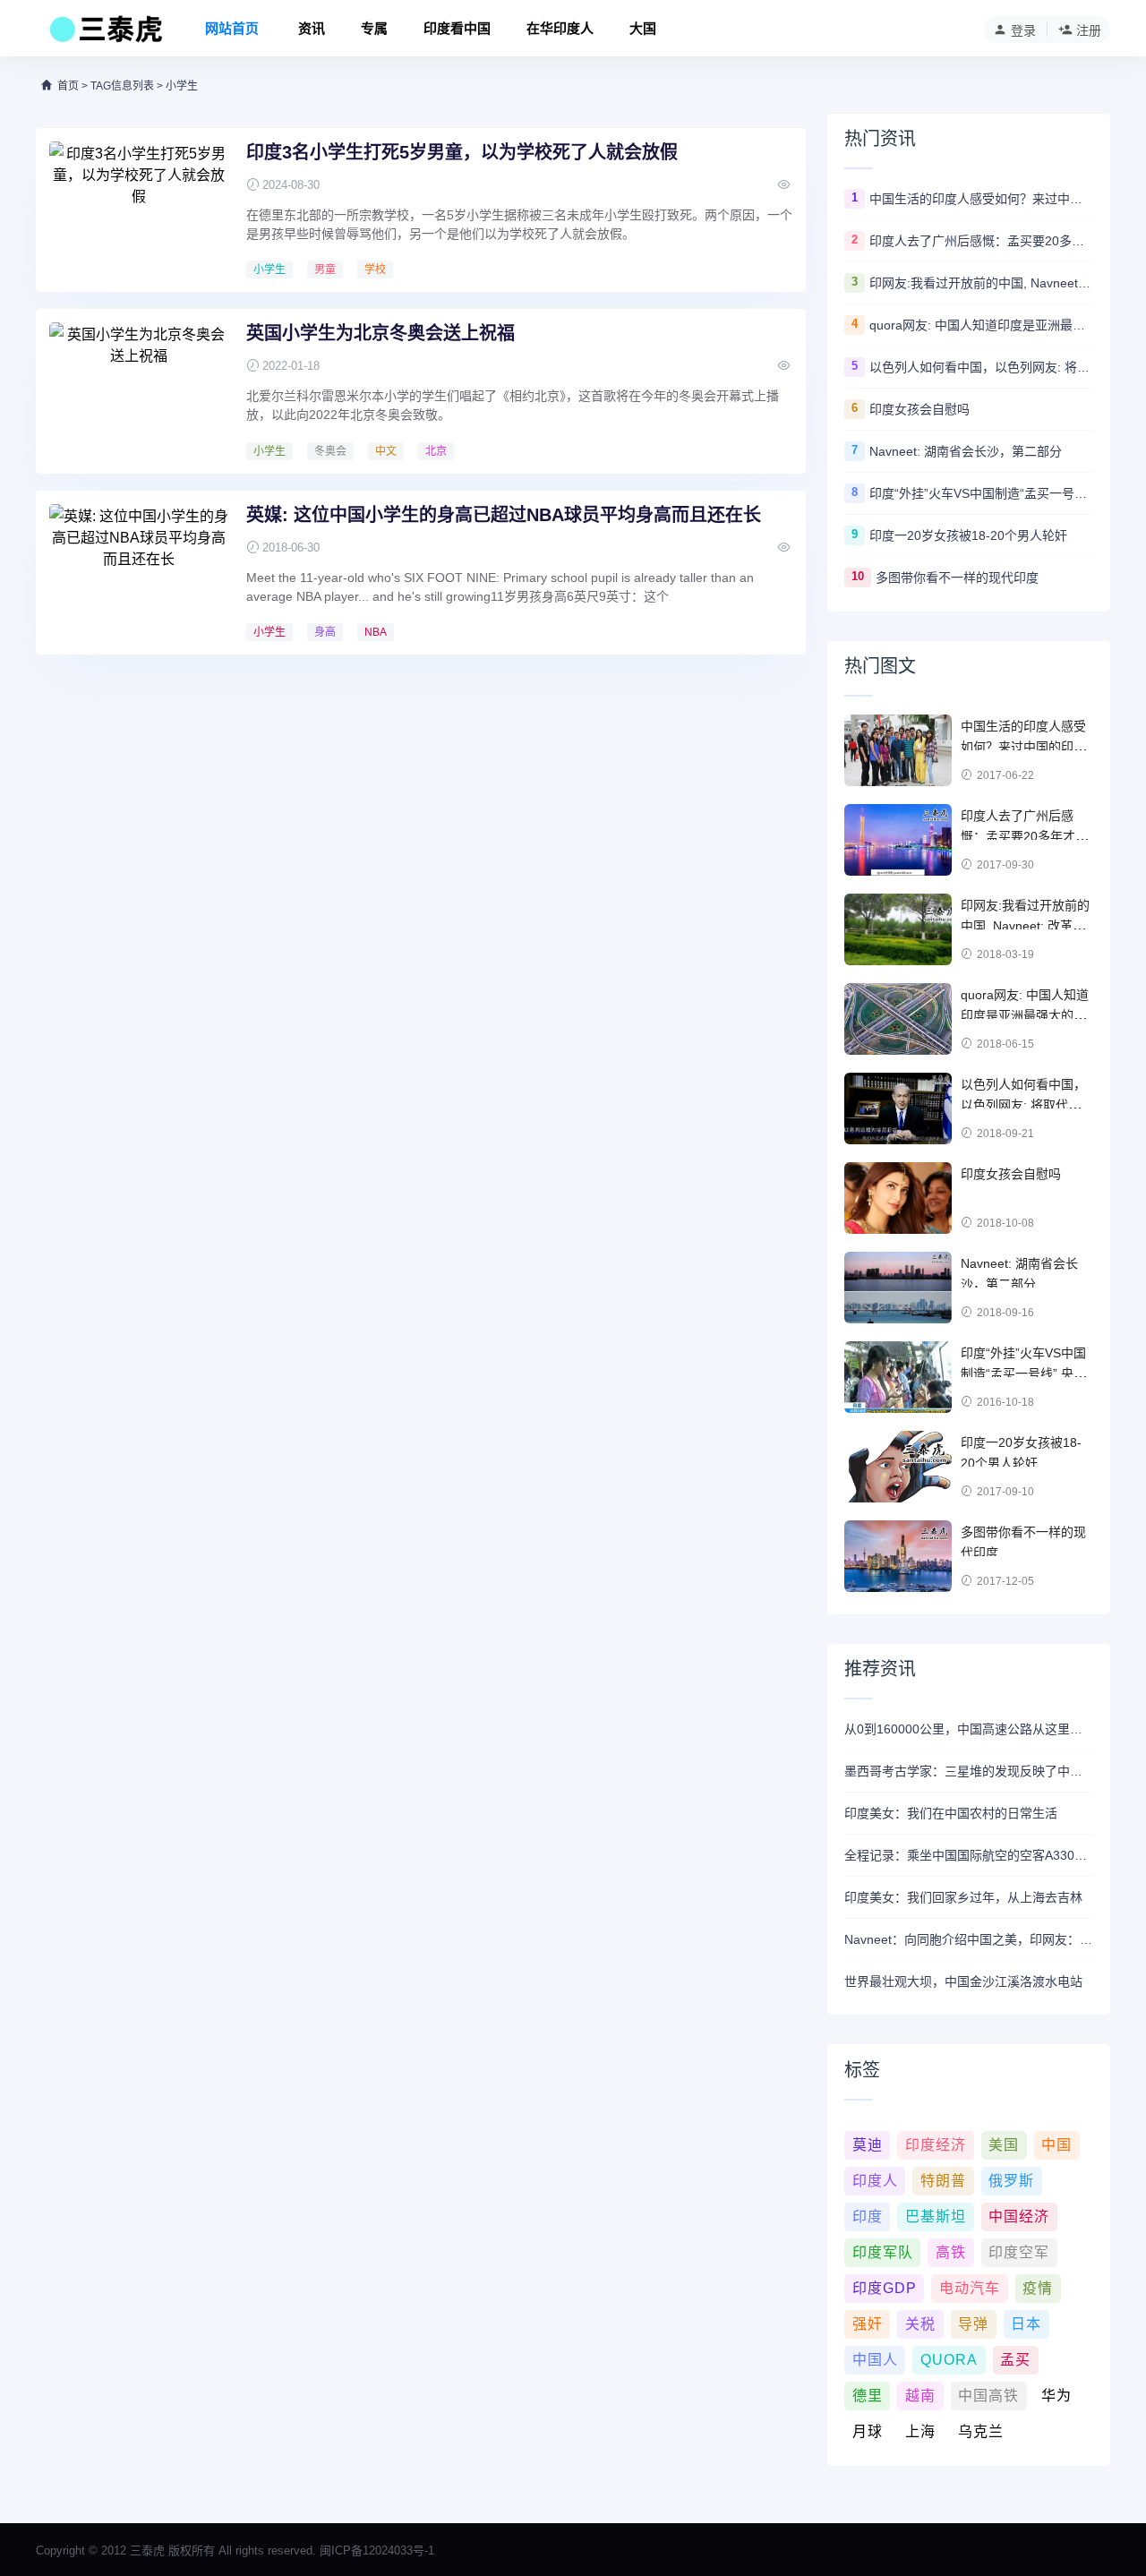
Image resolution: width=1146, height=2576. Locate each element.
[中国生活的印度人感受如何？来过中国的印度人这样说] (898, 750)
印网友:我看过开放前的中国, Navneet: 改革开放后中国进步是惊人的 (981, 283)
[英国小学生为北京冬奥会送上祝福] (139, 389)
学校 (375, 270)
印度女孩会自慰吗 (919, 409)
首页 (68, 86)
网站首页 (232, 28)
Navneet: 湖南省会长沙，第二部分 (966, 451)
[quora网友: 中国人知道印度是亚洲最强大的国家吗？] (898, 1019)
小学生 (269, 270)
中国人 (875, 2360)
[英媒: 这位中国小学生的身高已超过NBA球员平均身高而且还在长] (139, 571)
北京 (436, 451)
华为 (1056, 2396)
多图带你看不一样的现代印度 (957, 578)
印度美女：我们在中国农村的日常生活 (951, 1813)
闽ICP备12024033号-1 (377, 2550)
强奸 (868, 2324)
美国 (1004, 2145)
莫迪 (868, 2145)
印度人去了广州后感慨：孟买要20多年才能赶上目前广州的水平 (981, 241)
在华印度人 (560, 28)
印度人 (875, 2181)
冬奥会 (330, 451)
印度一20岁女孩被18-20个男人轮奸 (968, 535)
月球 (868, 2431)
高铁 (951, 2252)
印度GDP (885, 2288)
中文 (386, 451)
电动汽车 (970, 2288)
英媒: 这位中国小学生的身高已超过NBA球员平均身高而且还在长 (504, 515)
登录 (1023, 30)
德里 (868, 2396)
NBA (376, 632)
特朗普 (943, 2181)
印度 (868, 2217)
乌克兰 (981, 2431)
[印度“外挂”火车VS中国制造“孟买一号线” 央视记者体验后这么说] (898, 1377)
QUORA (949, 2360)
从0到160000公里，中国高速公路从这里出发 (969, 1729)
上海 (920, 2431)
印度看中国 (457, 28)
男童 (325, 270)
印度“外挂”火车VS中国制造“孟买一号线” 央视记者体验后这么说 (981, 493)
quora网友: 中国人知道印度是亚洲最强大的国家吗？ (981, 325)
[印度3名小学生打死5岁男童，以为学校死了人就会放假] (139, 209)
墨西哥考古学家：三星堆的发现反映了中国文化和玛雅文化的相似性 (969, 1771)
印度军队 (883, 2252)
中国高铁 (988, 2396)
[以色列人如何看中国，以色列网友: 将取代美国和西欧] (898, 1108)
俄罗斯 (1011, 2181)
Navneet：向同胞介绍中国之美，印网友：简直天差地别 (969, 1939)
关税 (920, 2324)
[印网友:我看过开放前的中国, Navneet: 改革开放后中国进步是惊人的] (898, 929)
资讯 (312, 28)
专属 (374, 28)
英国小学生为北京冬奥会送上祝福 (381, 333)
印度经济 (936, 2145)
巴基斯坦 (936, 2217)
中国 (1056, 2145)
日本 (1026, 2324)
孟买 (1015, 2360)
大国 (643, 28)
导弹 (973, 2324)
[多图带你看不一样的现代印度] (898, 1556)
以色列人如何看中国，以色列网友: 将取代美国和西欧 (981, 367)
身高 (325, 632)
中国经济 (1019, 2217)
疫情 (1038, 2288)
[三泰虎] (104, 34)
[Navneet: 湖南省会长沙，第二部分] (898, 1288)
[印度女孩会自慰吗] (898, 1198)
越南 (920, 2396)
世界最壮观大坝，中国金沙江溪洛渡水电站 (963, 1981)
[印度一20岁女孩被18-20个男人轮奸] (898, 1467)
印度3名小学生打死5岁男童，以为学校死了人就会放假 (462, 152)
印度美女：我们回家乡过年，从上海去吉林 (963, 1897)
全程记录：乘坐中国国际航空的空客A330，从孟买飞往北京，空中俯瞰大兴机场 (969, 1855)
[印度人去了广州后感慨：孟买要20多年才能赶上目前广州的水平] (898, 840)
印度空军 (1019, 2252)
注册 (1089, 30)
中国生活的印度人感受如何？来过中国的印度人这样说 (981, 199)
